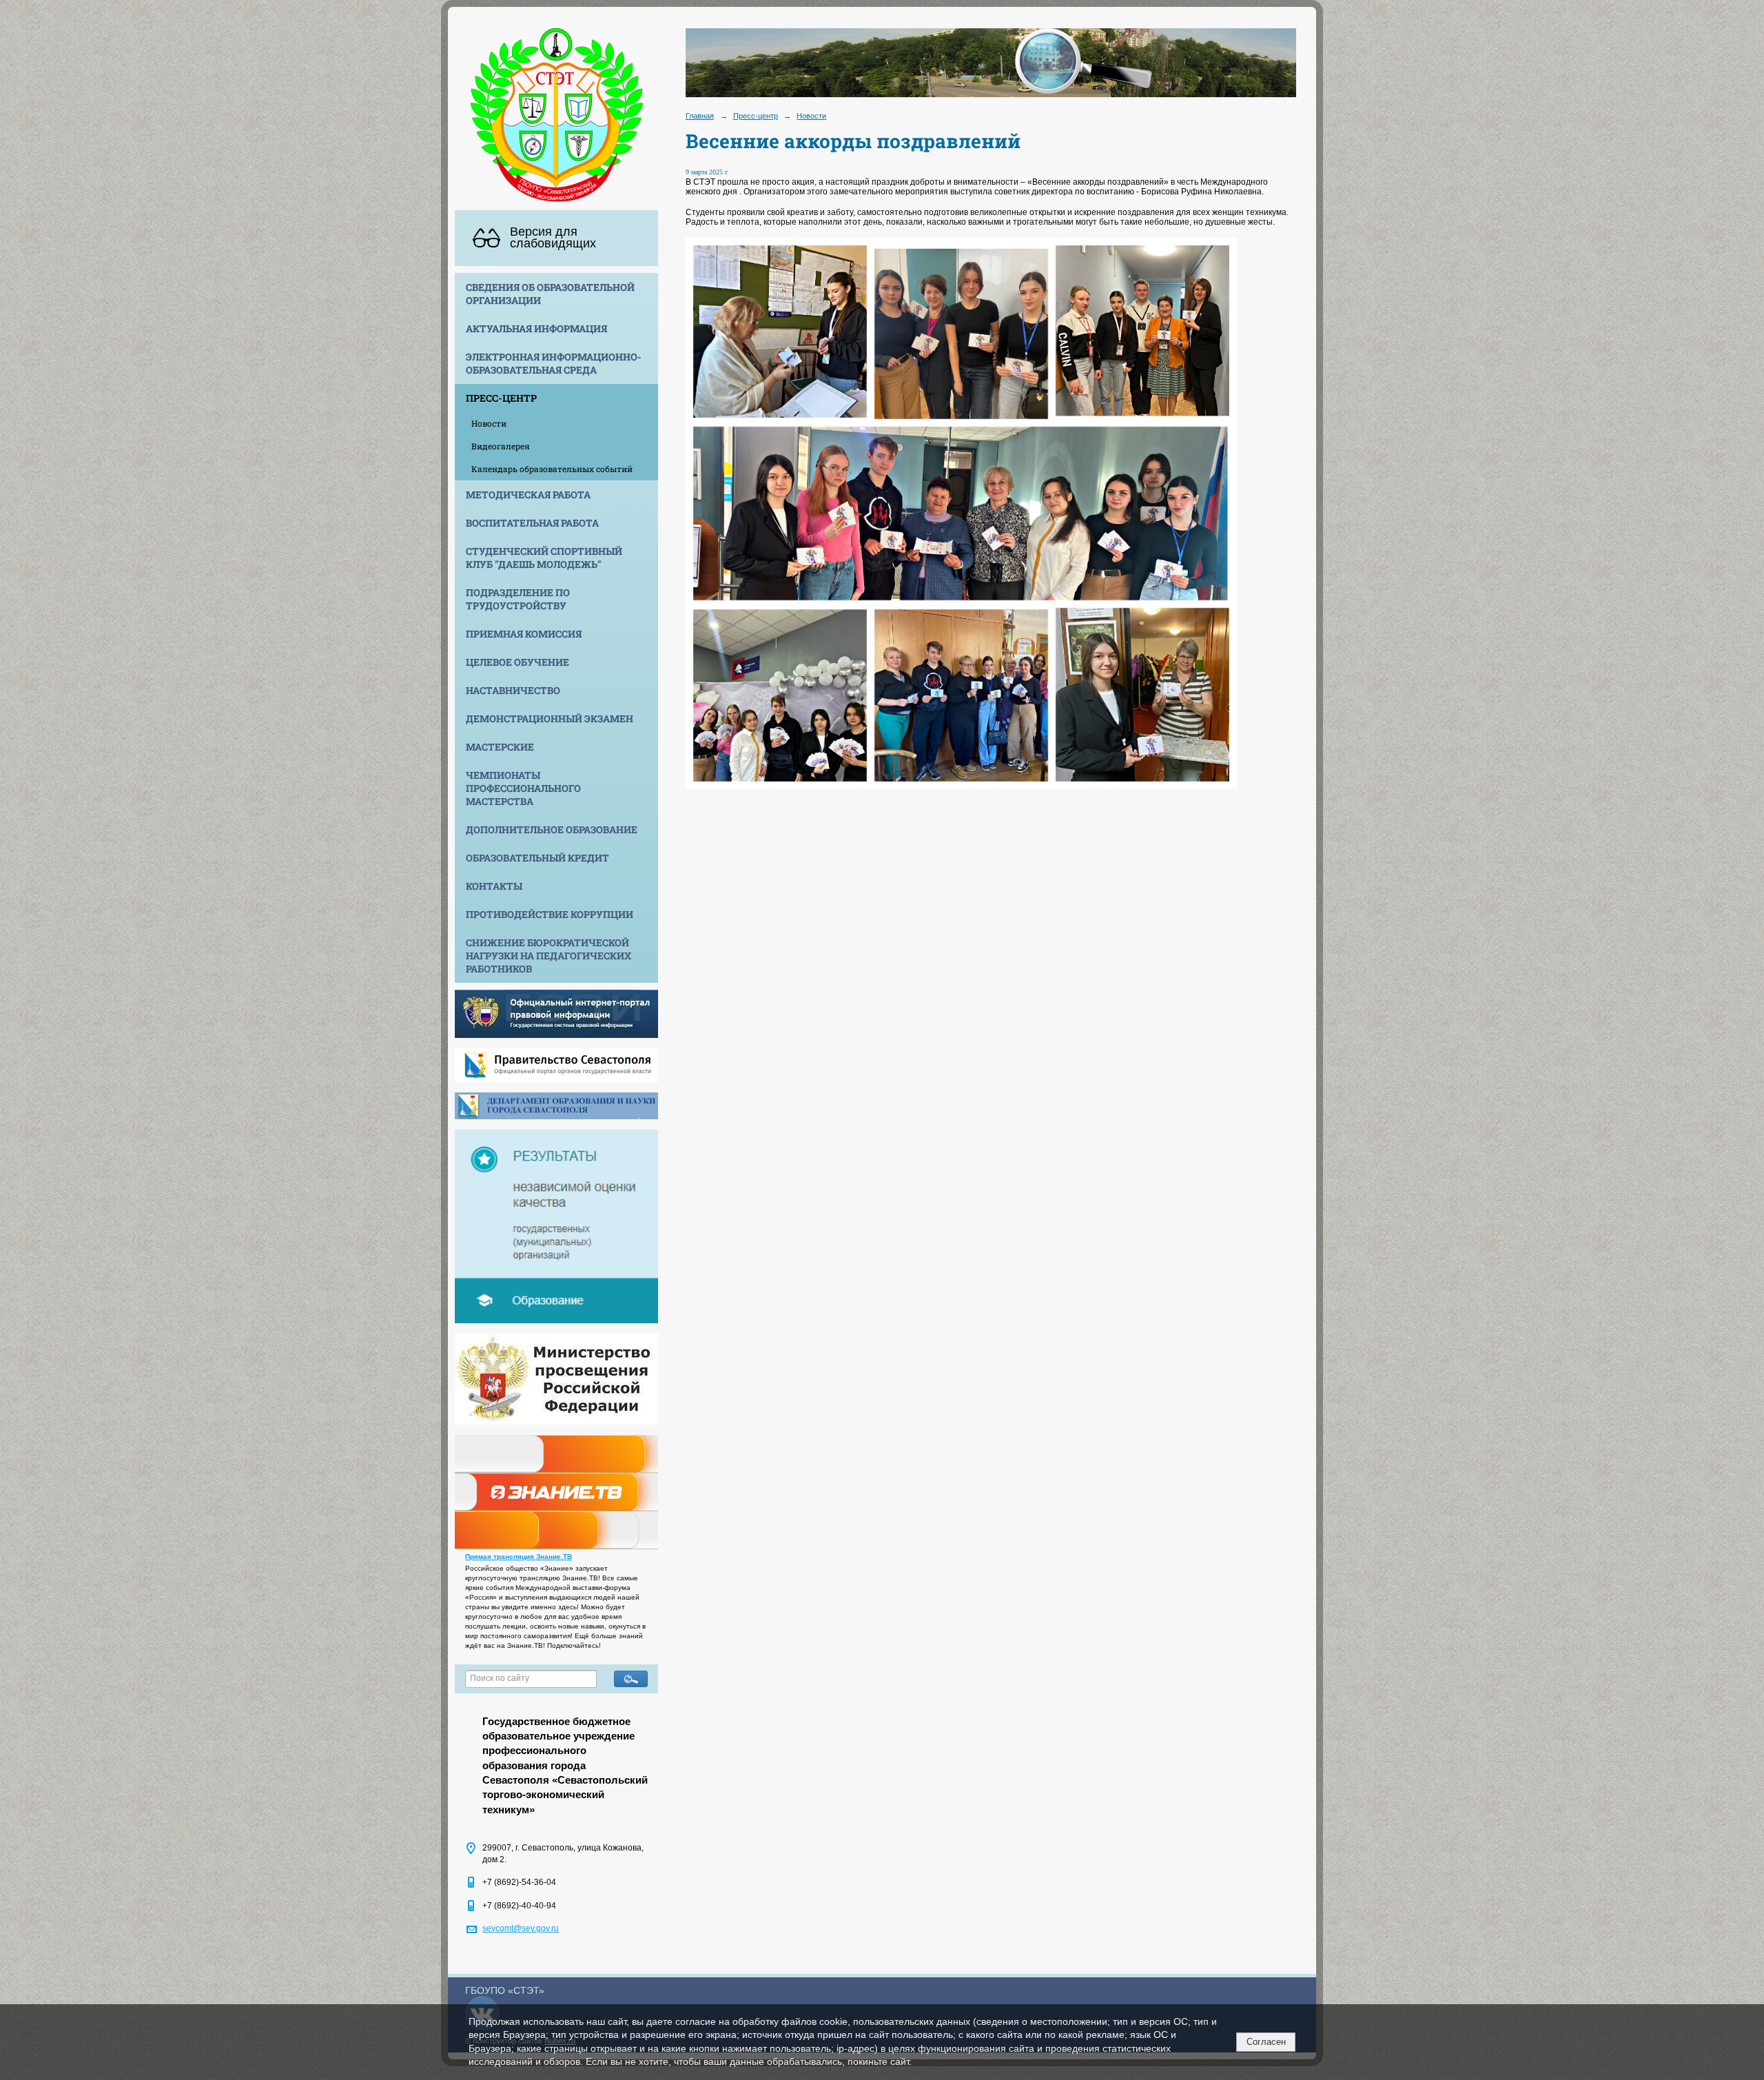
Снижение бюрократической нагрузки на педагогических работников (548, 956)
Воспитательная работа (532, 523)
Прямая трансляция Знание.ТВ (519, 1557)
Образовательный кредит (537, 858)
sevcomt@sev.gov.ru (521, 1928)
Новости (489, 423)
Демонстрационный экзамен (550, 718)
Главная (700, 116)
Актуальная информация (536, 328)
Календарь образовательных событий (552, 469)
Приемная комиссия (524, 634)
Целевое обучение (517, 662)
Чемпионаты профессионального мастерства (523, 788)
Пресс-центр (501, 398)
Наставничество (513, 690)
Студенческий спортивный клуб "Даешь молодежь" (544, 558)
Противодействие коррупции (550, 914)
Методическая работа (528, 494)
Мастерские (500, 747)
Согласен (1266, 2042)
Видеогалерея (501, 446)
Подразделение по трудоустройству (518, 599)
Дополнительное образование (552, 829)
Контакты (494, 886)
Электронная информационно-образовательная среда (554, 363)
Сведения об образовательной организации (550, 294)
